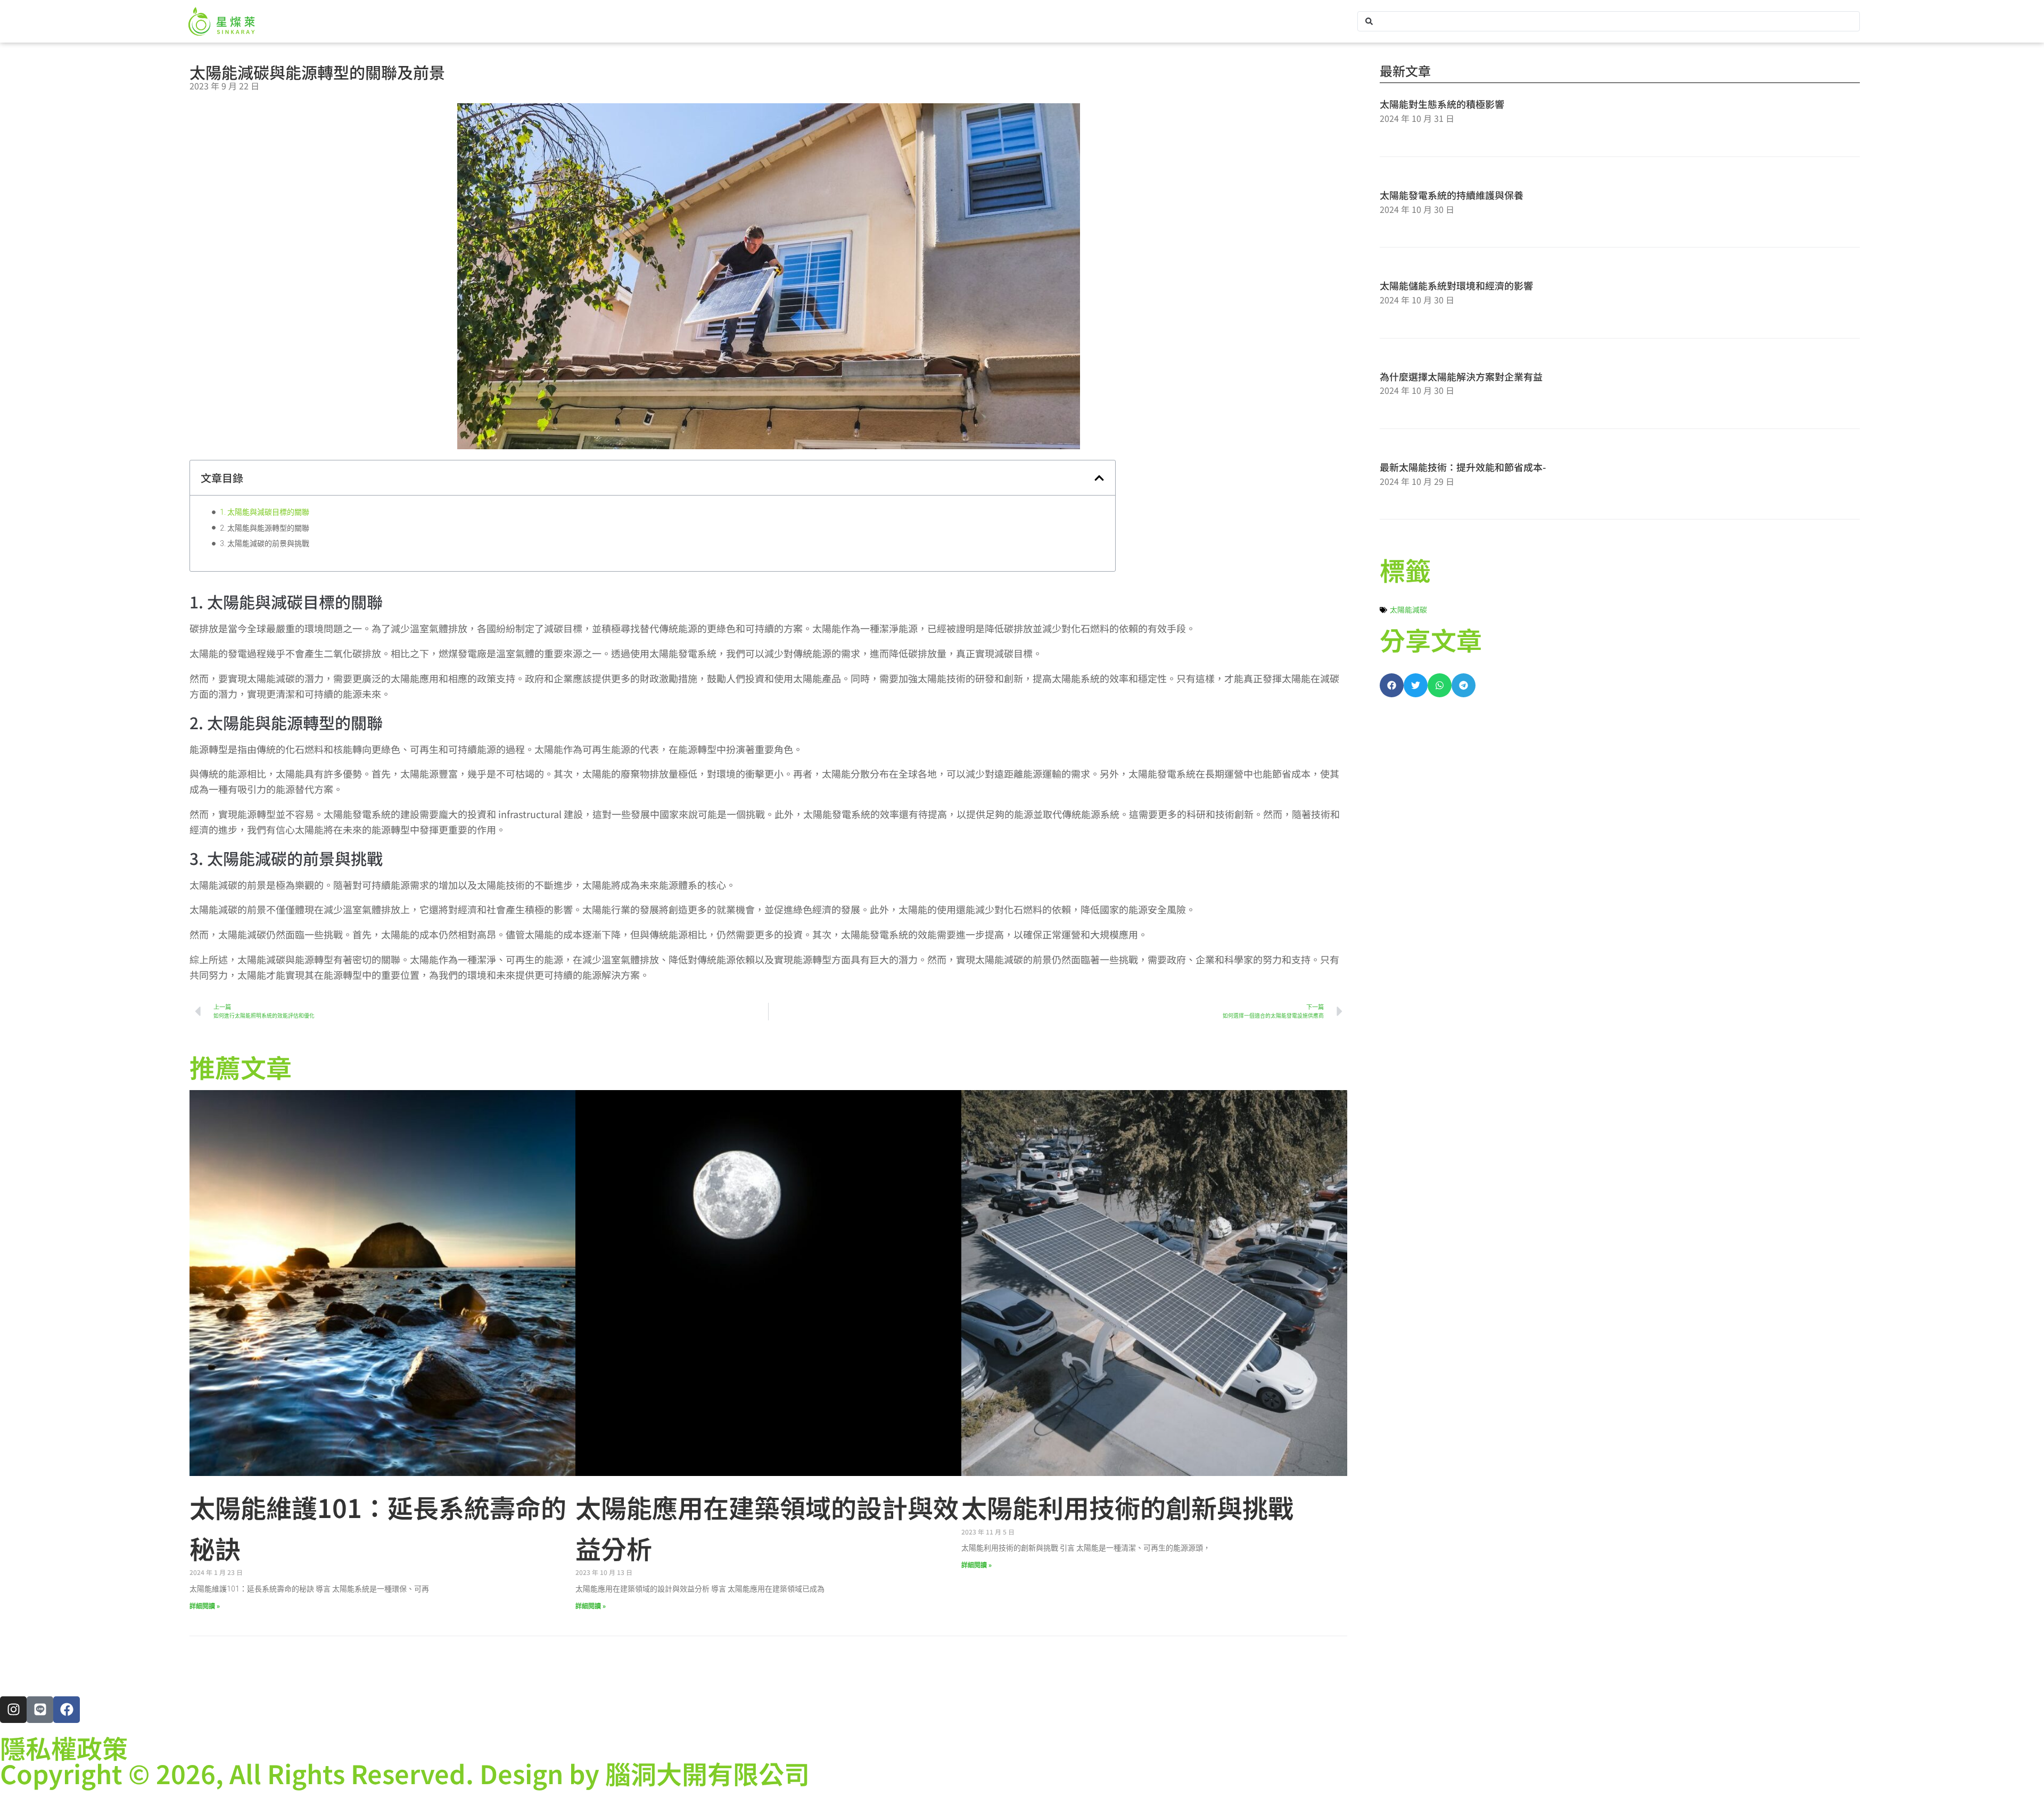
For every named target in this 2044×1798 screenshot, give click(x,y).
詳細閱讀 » (205, 1606)
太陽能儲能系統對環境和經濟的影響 (1456, 285)
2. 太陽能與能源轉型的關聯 (265, 528)
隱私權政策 (64, 1747)
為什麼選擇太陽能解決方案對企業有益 (1461, 376)
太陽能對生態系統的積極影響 (1442, 104)
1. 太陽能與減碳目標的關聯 (265, 512)
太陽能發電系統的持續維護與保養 (1452, 195)
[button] (1099, 478)
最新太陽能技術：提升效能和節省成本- (1463, 467)
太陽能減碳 (1408, 609)
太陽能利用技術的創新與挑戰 (1127, 1507)
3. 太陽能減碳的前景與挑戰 (265, 543)
